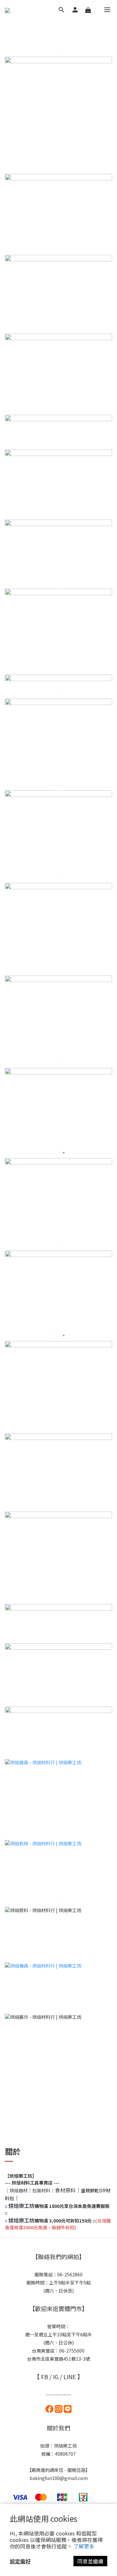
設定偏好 (20, 2561)
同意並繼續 (90, 2561)
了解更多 (84, 2546)
